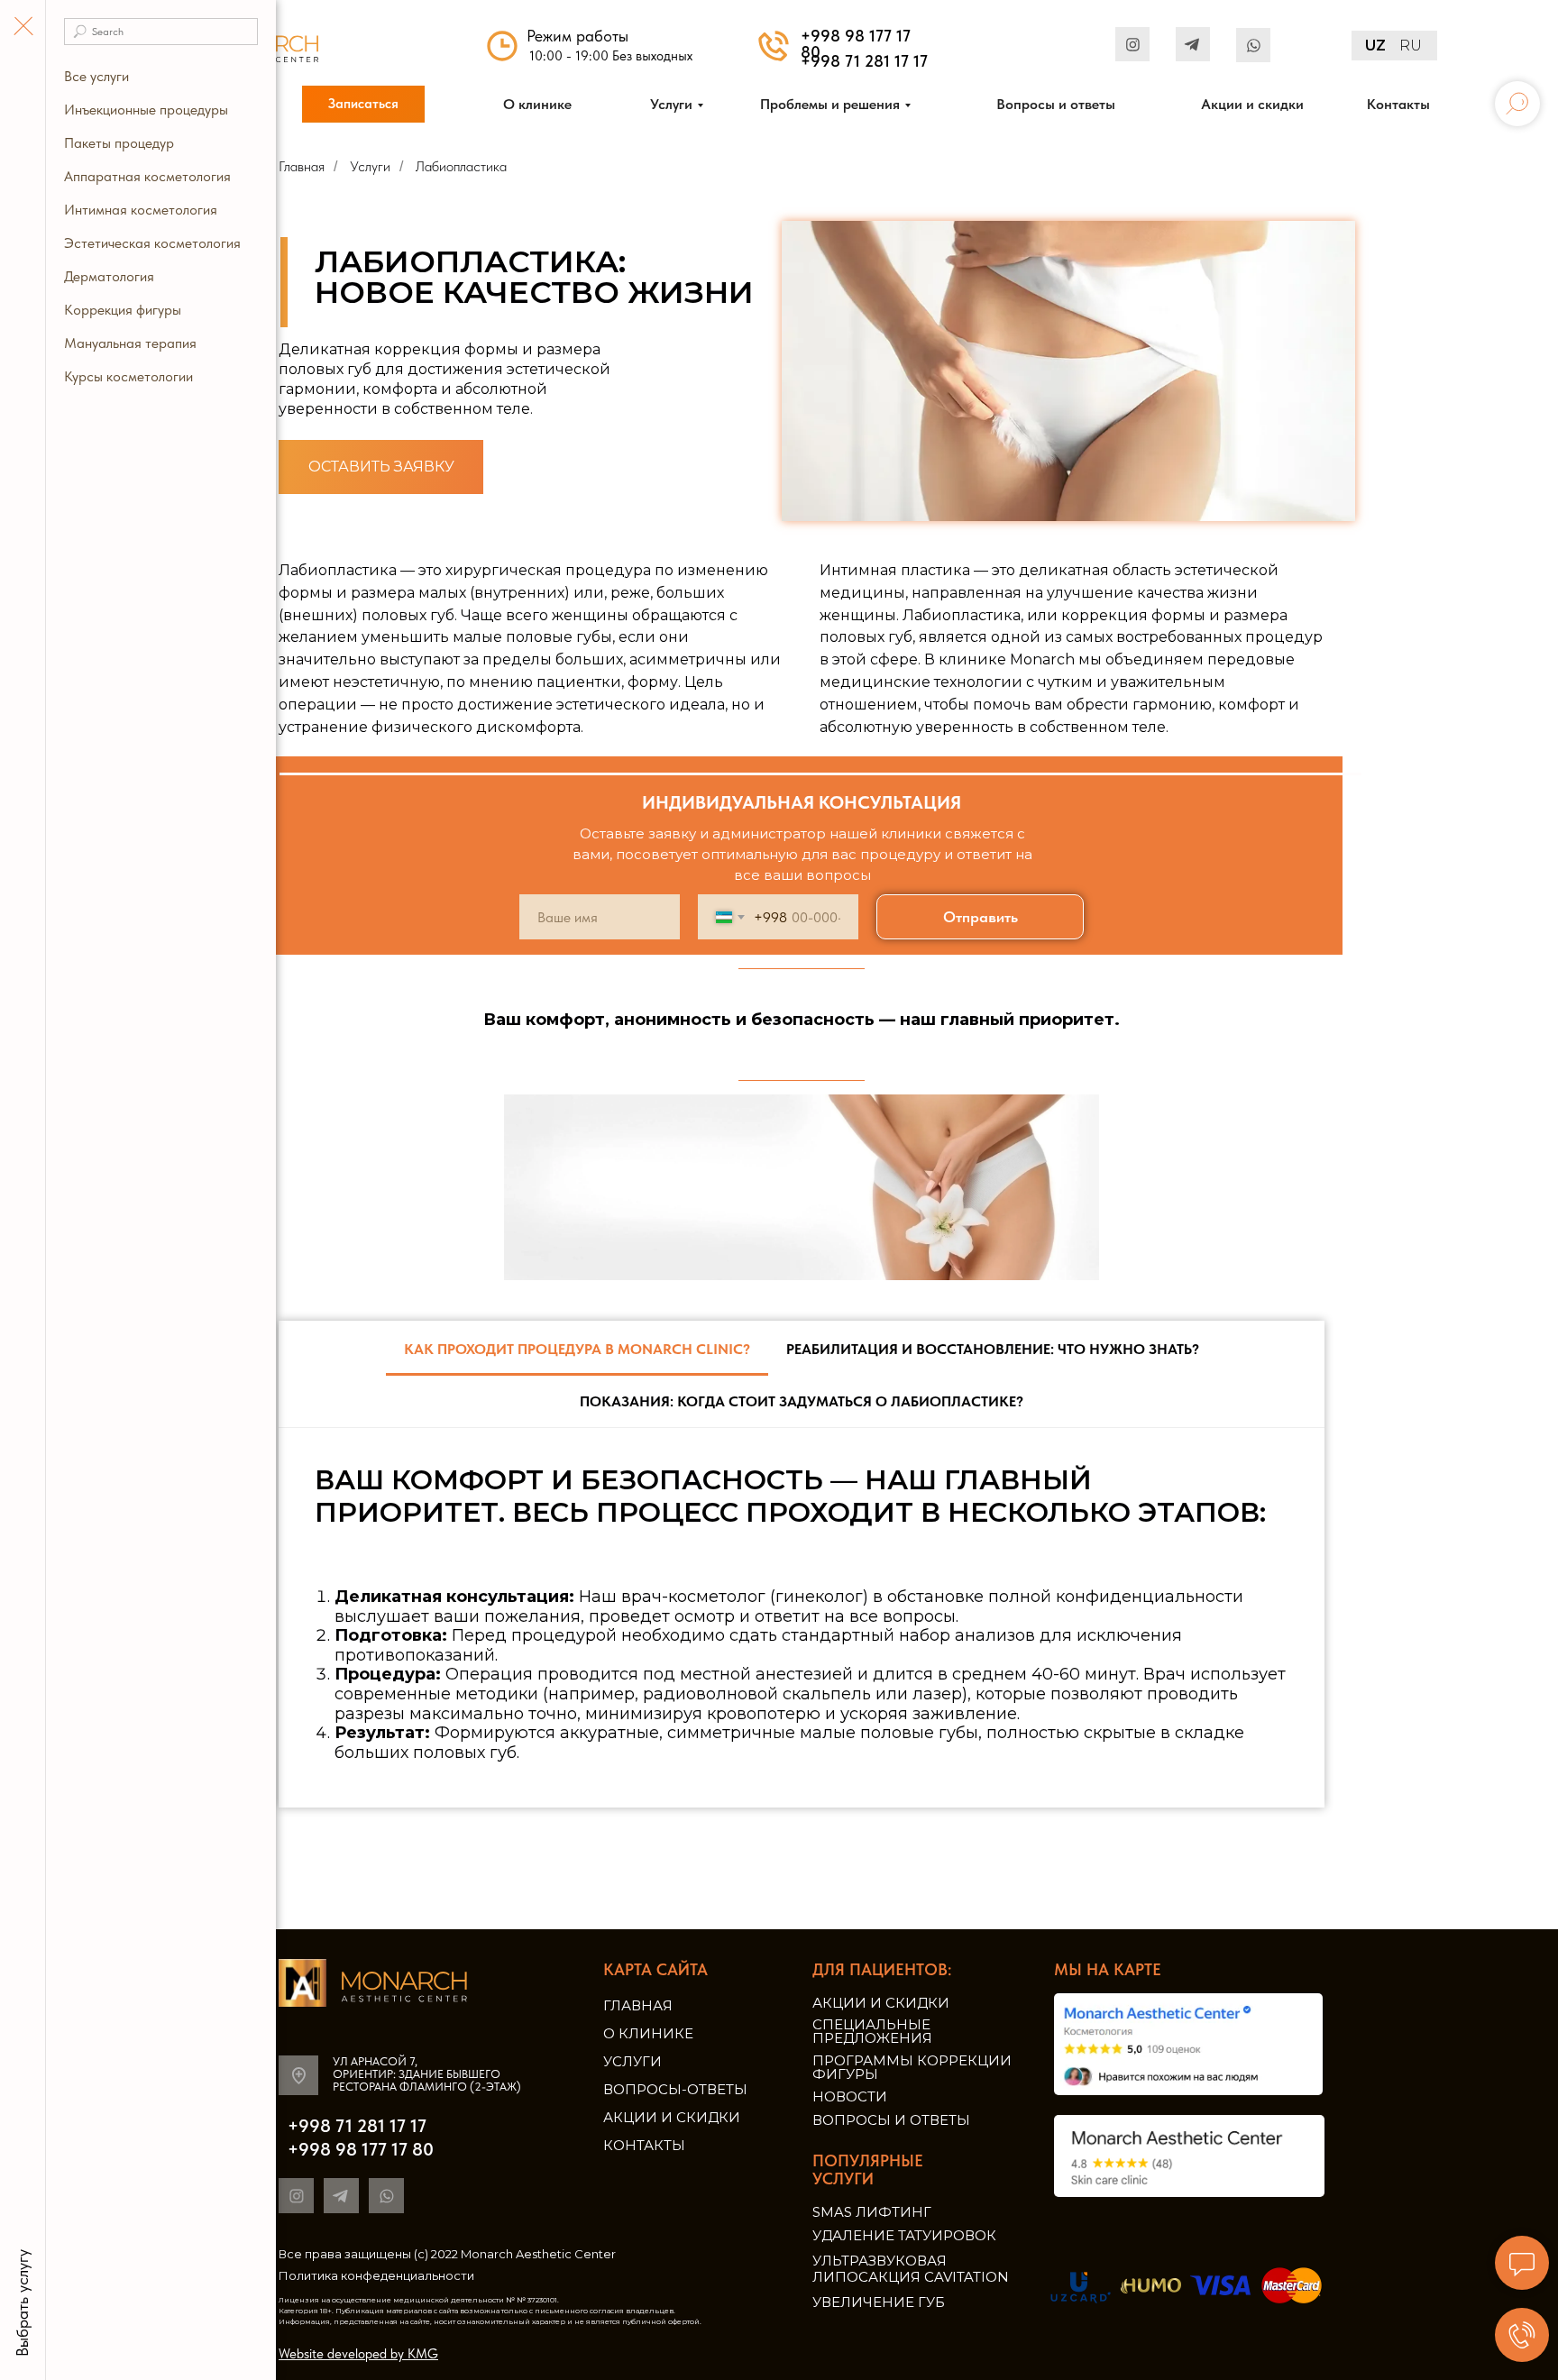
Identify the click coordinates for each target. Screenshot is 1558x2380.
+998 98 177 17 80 (856, 44)
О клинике (648, 2033)
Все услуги (96, 76)
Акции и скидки (672, 2117)
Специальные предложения (872, 2031)
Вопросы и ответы (891, 2120)
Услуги (632, 2061)
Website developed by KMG (358, 2354)
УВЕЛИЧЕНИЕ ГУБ (879, 2302)
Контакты (644, 2145)
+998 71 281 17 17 (864, 61)
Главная (638, 2005)
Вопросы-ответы (675, 2089)
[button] (363, 104)
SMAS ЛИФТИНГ (872, 2212)
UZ (1375, 46)
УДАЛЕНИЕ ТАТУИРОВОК (904, 2235)
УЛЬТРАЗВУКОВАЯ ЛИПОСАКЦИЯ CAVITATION (911, 2269)
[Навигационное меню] (23, 27)
